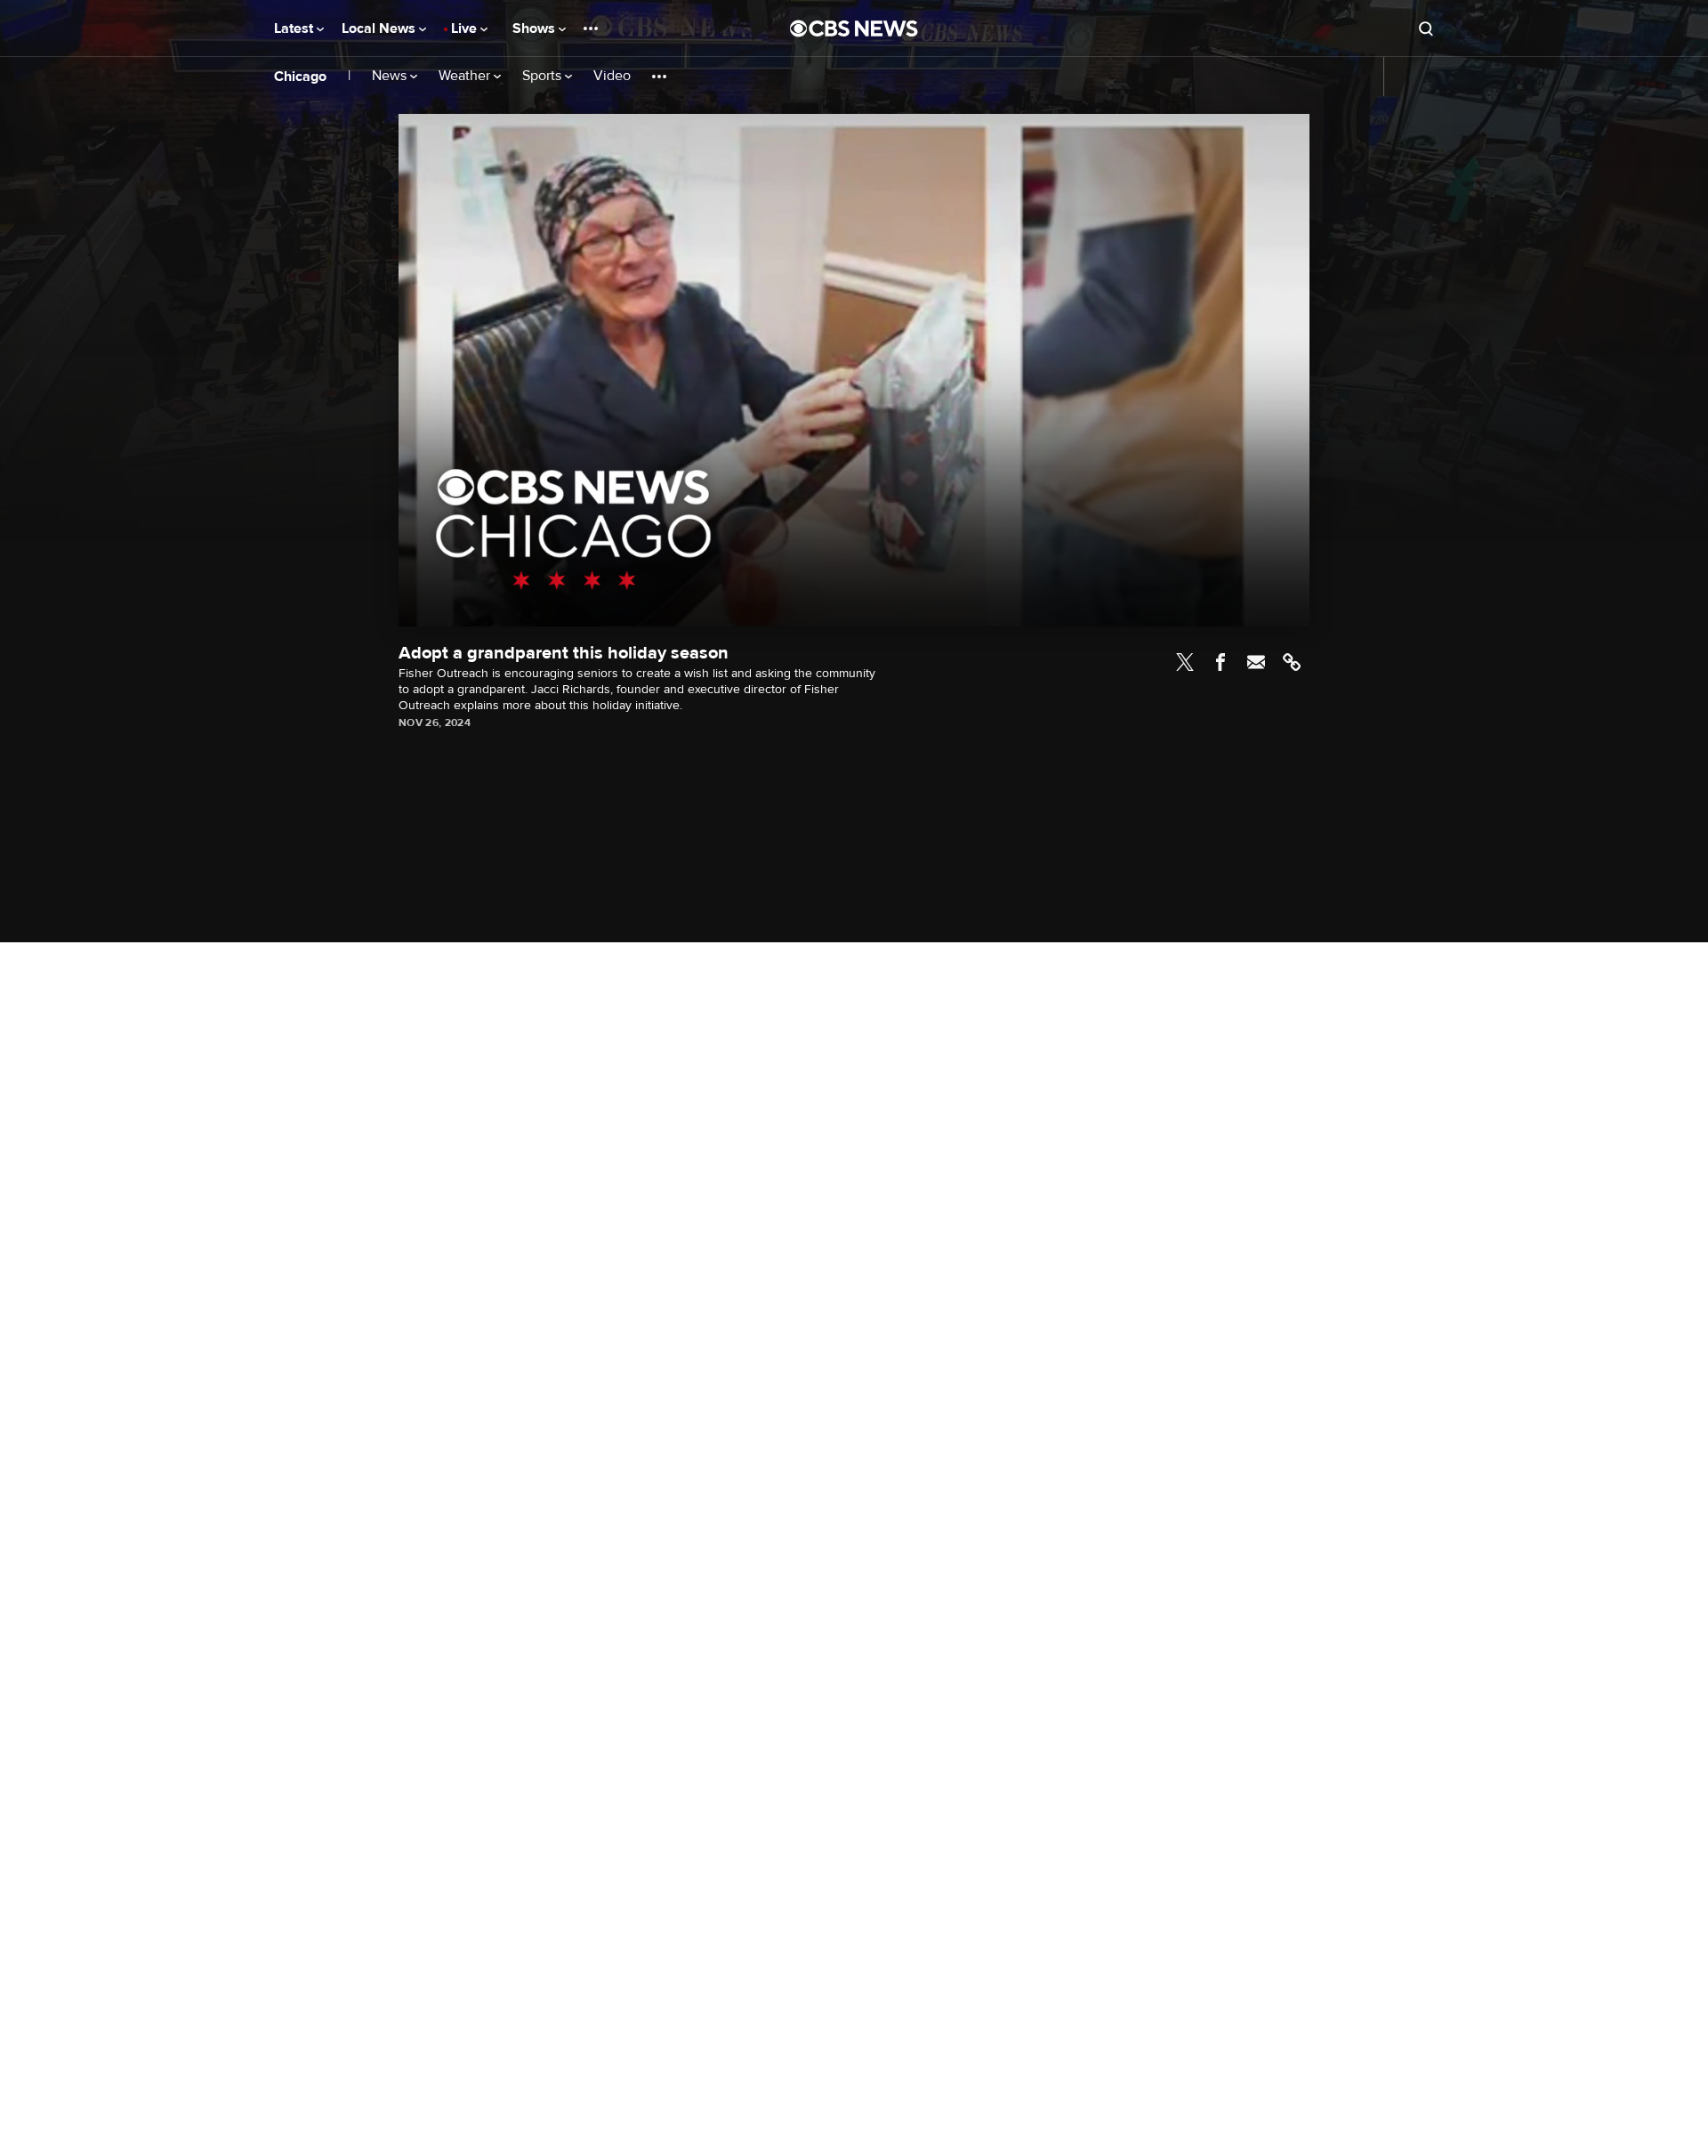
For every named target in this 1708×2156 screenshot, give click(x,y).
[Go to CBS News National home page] (854, 28)
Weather (466, 76)
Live (466, 28)
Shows (536, 28)
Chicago (300, 77)
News (391, 76)
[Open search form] (1426, 28)
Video (612, 76)
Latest (295, 28)
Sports (544, 76)
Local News (380, 28)
